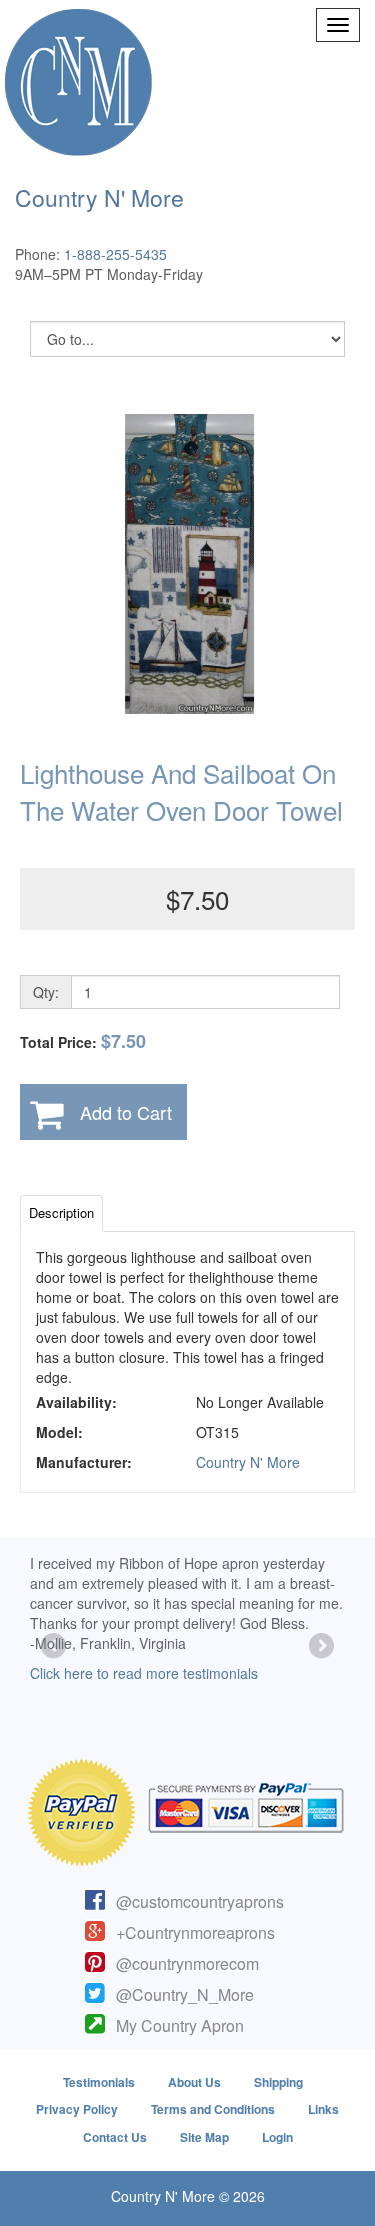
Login (277, 2137)
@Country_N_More (185, 1994)
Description (61, 1212)
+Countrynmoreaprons (195, 1932)
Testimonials (99, 2082)
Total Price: (83, 1041)
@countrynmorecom (187, 1963)
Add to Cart (126, 1112)
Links (323, 2109)
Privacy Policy (77, 2109)
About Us (194, 2082)
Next (320, 1647)
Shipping (278, 2082)
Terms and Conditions (213, 2109)
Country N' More (248, 1462)
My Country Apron (180, 2025)
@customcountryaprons (200, 1901)
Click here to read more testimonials (144, 1673)
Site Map (204, 2137)
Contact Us (115, 2137)
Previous (55, 1647)
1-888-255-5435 (115, 254)
